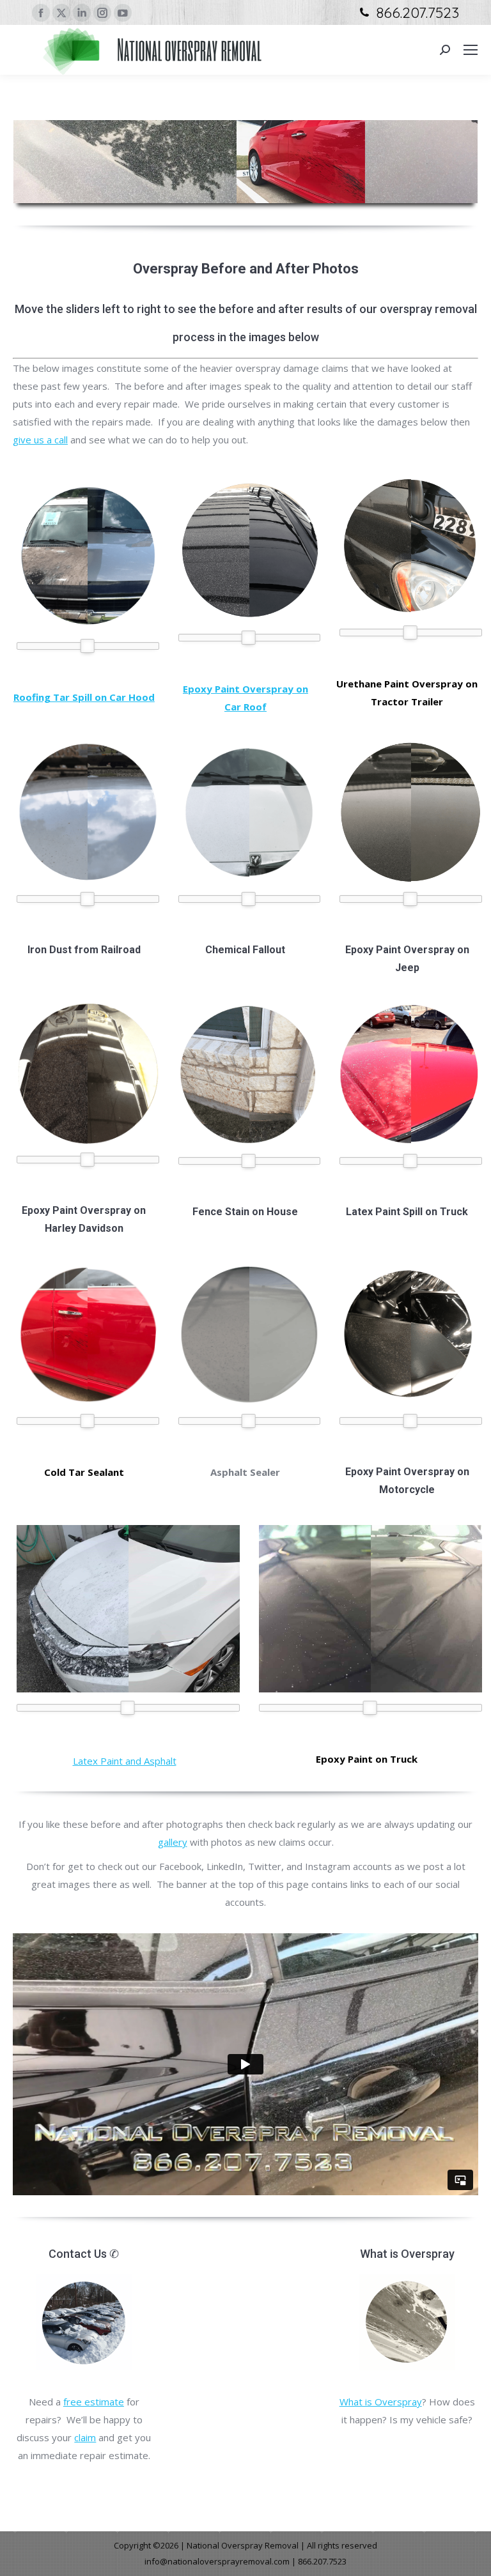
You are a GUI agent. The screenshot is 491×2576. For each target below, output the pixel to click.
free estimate (94, 2402)
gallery (173, 1842)
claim (85, 2437)
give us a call (40, 440)
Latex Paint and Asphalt (125, 1761)
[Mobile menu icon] (471, 50)
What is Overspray (381, 2402)
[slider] (87, 646)
